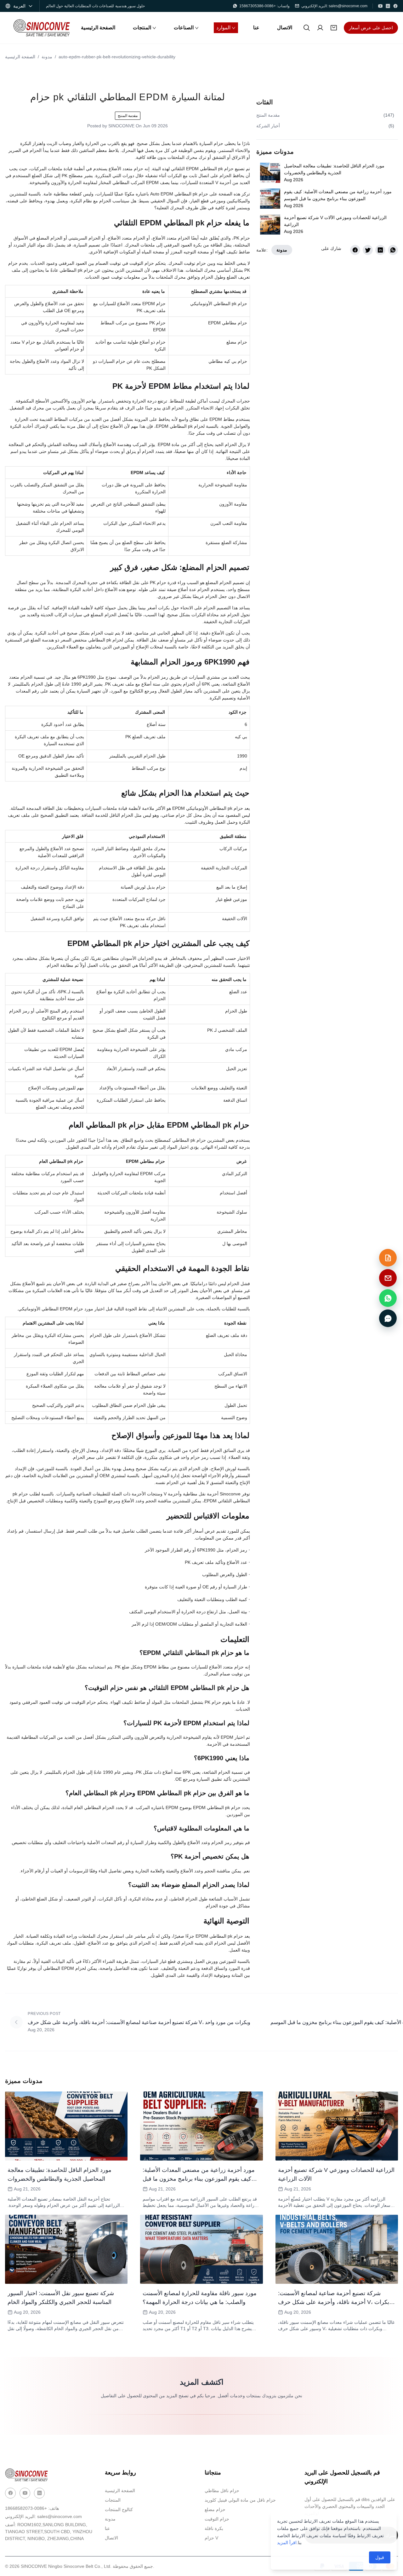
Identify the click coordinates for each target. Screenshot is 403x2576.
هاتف (32, 2508)
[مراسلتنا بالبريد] (388, 1278)
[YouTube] (380, 6)
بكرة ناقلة (214, 2528)
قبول (380, 2557)
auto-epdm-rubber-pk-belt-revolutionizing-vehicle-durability (117, 57)
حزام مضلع (215, 2509)
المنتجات (113, 2500)
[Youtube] (25, 2493)
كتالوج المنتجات (119, 2509)
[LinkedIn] (388, 6)
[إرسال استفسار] (388, 1258)
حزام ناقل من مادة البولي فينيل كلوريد (240, 2500)
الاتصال (111, 2538)
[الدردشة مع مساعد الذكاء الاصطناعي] (388, 1318)
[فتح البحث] (307, 28)
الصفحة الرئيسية (20, 57)
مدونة (47, 57)
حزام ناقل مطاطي (222, 2491)
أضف (49, 2532)
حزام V (211, 2538)
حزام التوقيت (217, 2519)
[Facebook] (395, 6)
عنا (107, 2528)
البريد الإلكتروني (43, 2516)
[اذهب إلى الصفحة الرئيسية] (42, 28)
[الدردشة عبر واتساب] (388, 1298)
